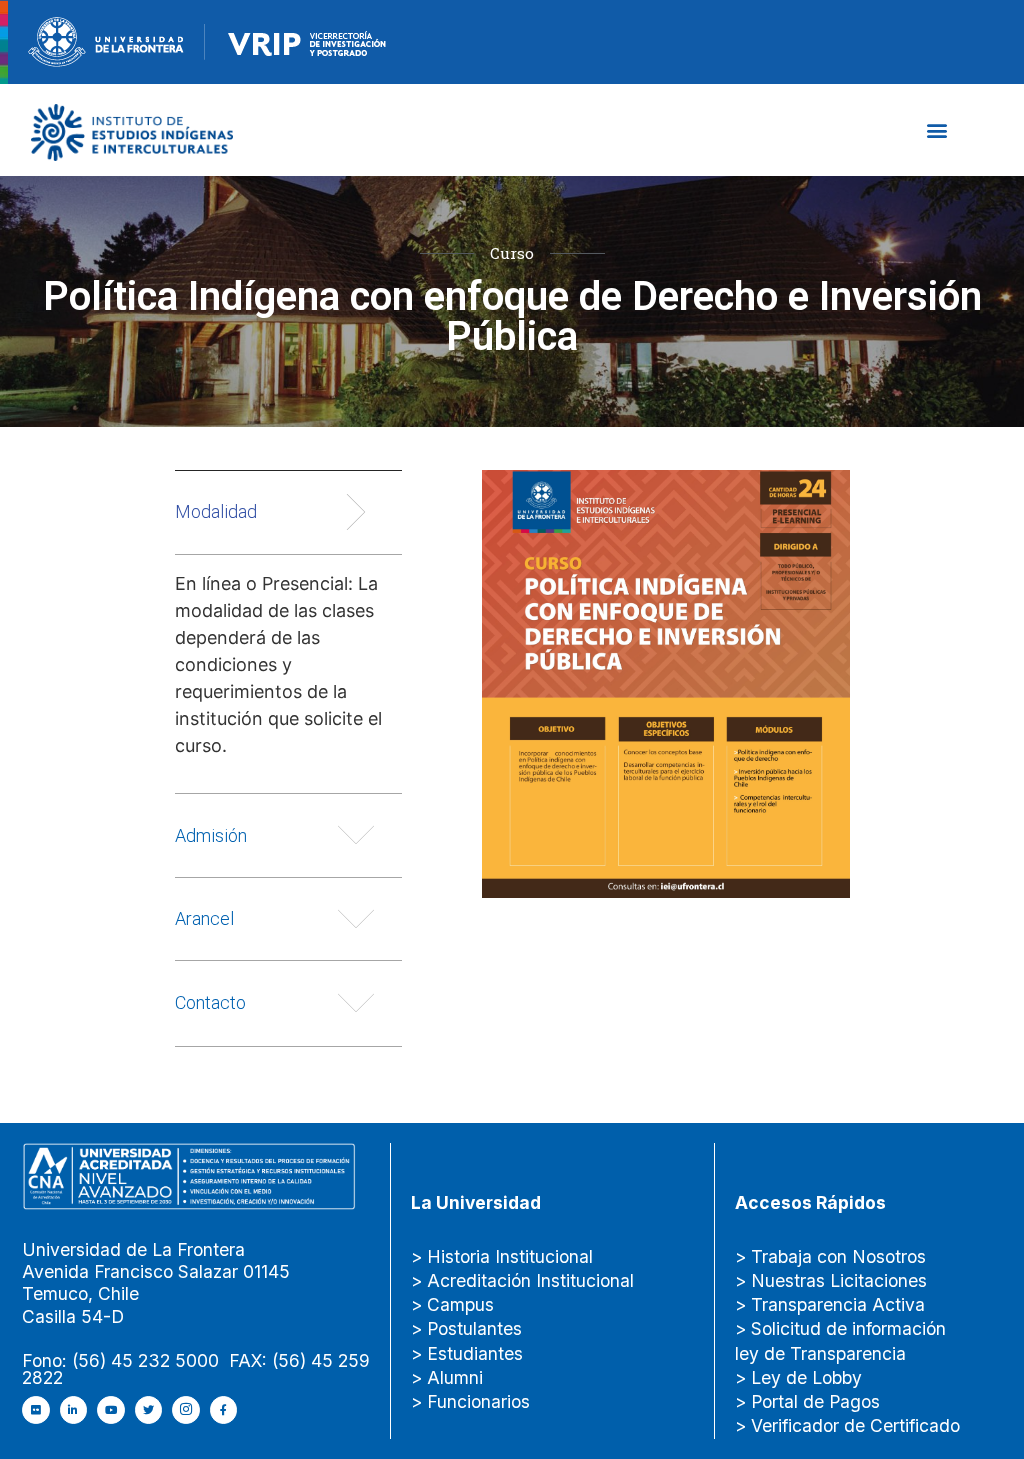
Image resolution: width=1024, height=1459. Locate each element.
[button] (936, 129)
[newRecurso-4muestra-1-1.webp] (106, 40)
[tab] (288, 631)
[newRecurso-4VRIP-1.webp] (307, 40)
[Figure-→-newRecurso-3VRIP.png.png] (205, 40)
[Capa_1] (132, 131)
